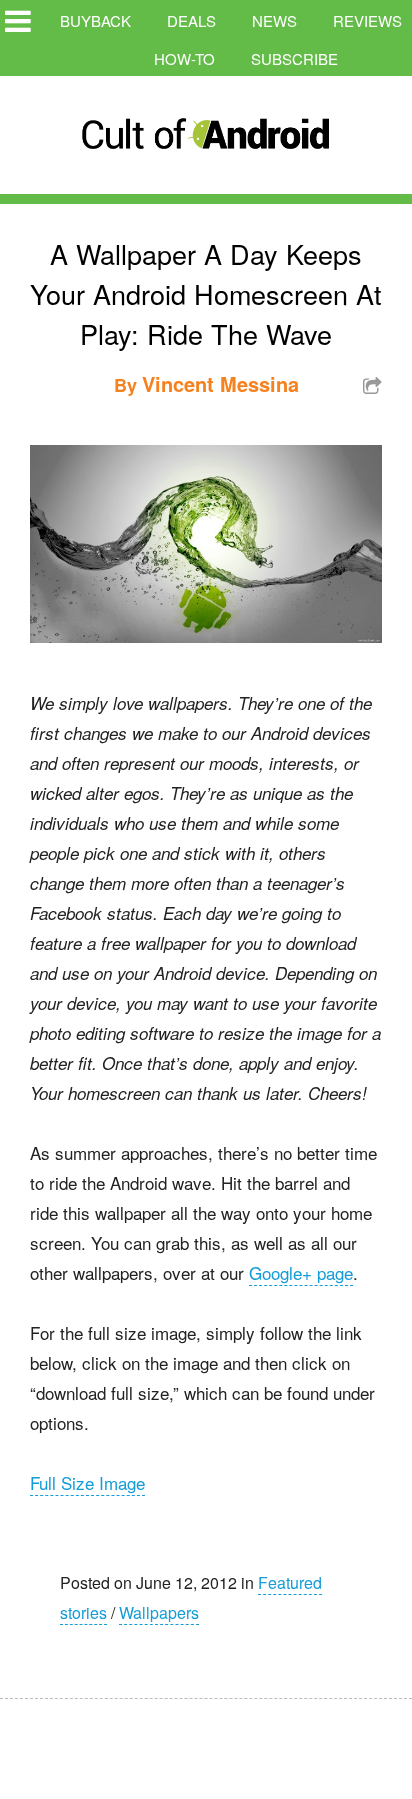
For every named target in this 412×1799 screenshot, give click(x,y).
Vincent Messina (220, 383)
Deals (191, 20)
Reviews (367, 20)
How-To (184, 58)
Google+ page (301, 1272)
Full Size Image (87, 1482)
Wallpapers (159, 1612)
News (274, 20)
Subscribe (294, 58)
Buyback (95, 20)
